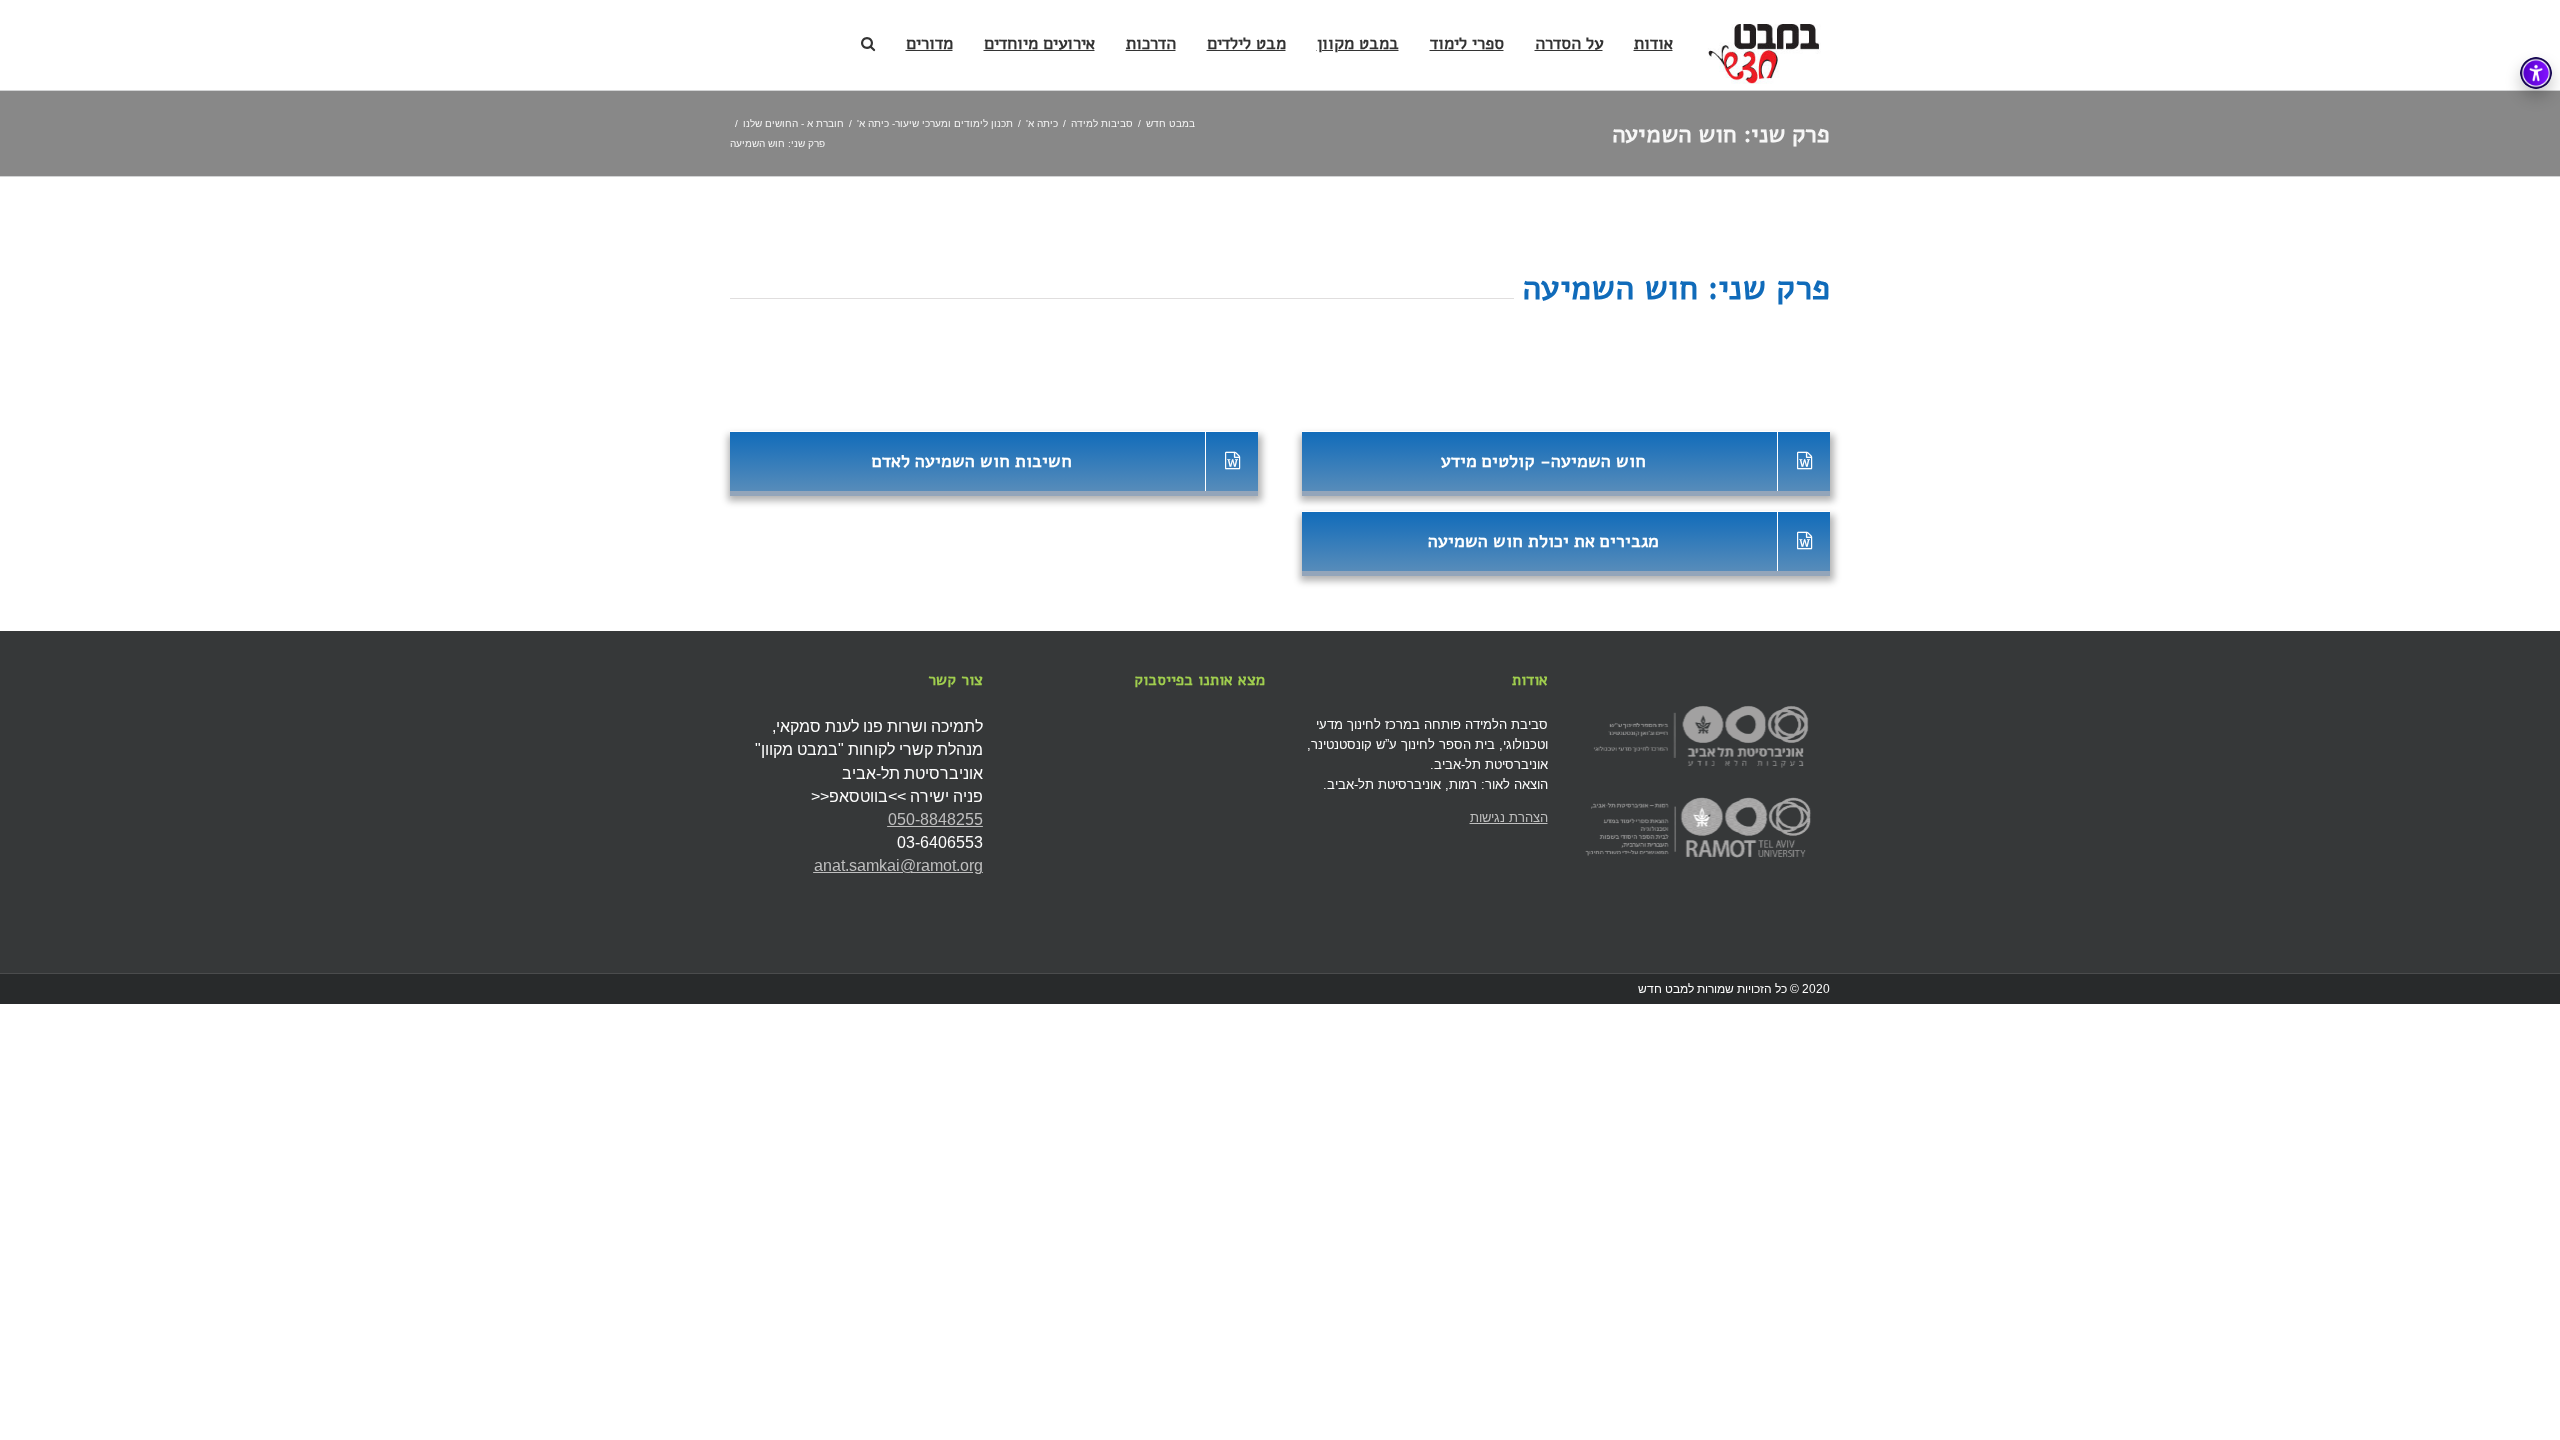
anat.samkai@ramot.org (898, 865)
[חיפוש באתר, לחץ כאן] (868, 43)
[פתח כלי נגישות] (2536, 73)
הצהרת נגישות (1509, 817)
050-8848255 (935, 819)
